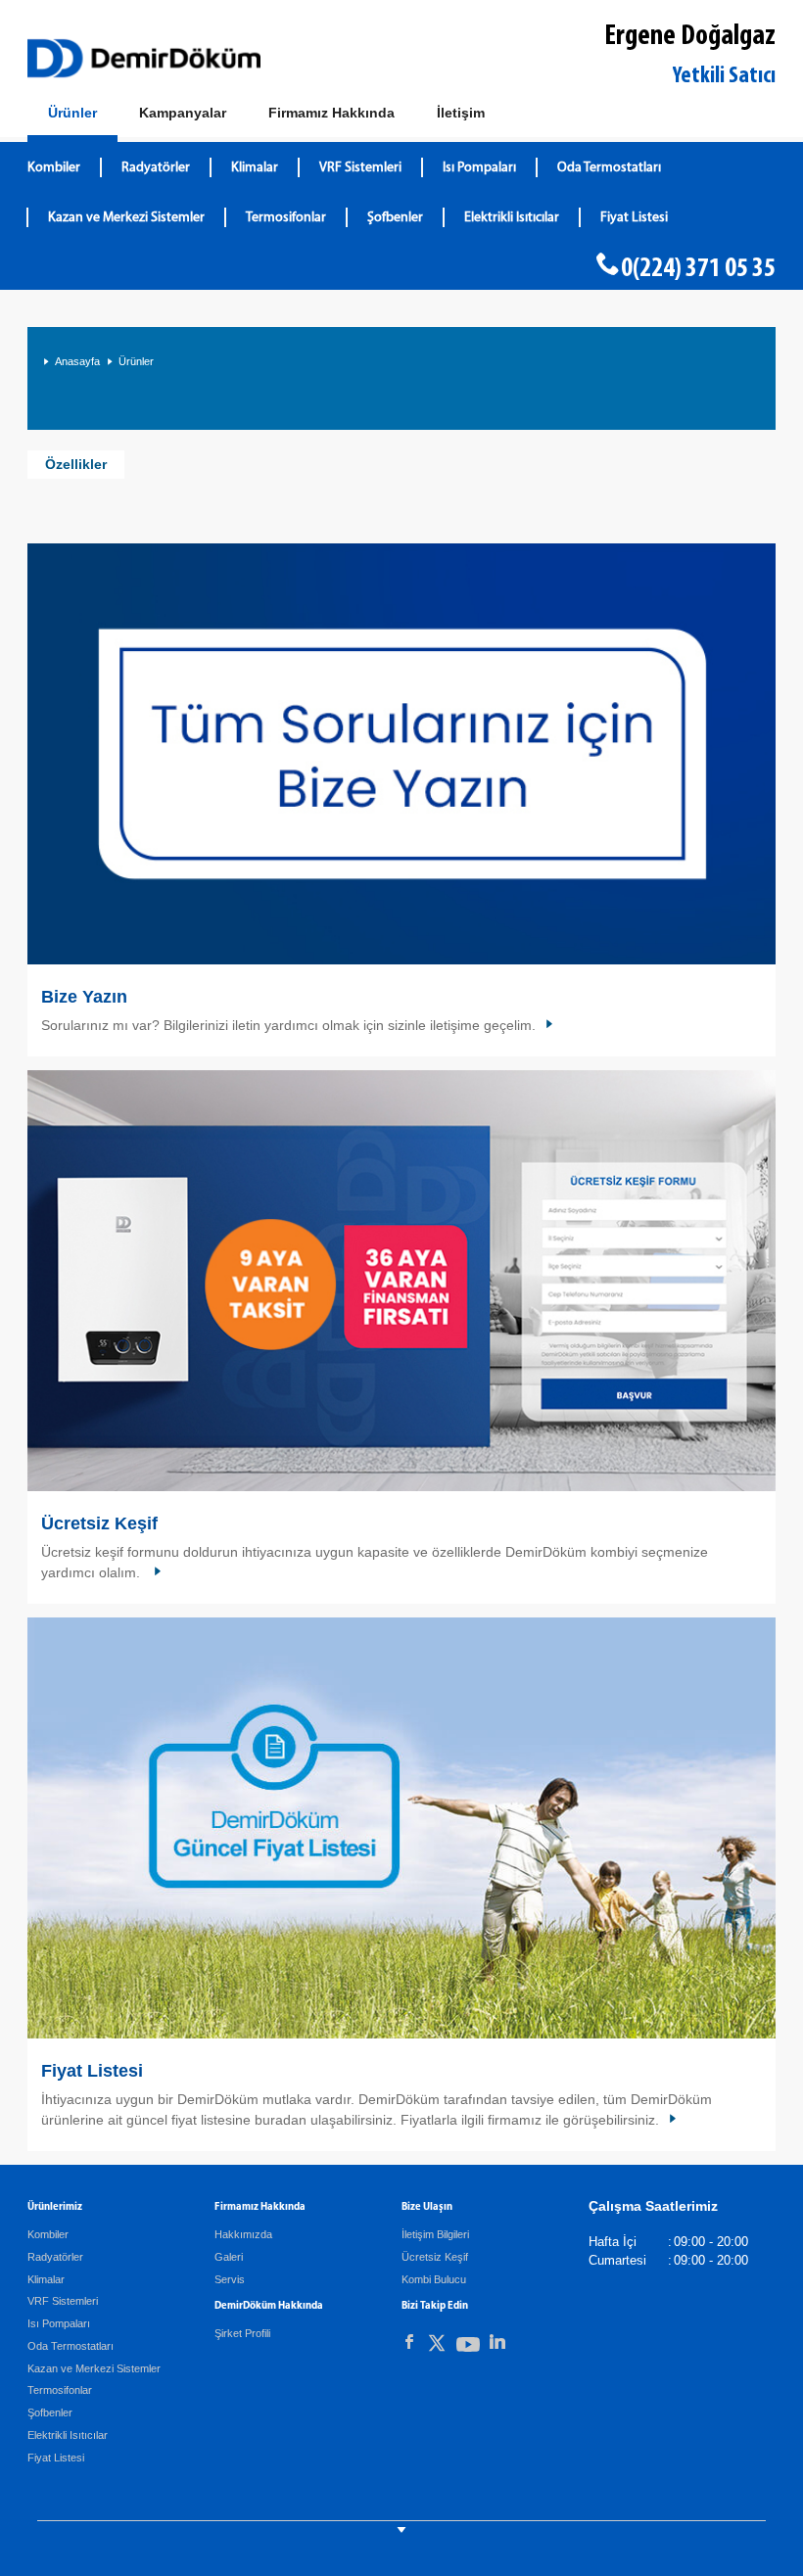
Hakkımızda (243, 2234)
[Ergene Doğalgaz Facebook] (409, 2342)
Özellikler (76, 464)
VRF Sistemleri (360, 168)
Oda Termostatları (609, 168)
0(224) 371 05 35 (698, 269)
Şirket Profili (242, 2333)
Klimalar (255, 168)
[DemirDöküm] (144, 58)
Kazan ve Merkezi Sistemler (126, 218)
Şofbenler (395, 218)
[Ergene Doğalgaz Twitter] (437, 2346)
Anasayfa (77, 361)
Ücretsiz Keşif (99, 1523)
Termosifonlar (286, 218)
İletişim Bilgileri (435, 2234)
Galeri (229, 2257)
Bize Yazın (84, 997)
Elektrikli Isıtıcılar (512, 218)
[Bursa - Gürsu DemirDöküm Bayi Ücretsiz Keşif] (401, 1281)
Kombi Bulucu (434, 2279)
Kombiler (54, 168)
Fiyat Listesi (634, 218)
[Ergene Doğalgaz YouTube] (468, 2348)
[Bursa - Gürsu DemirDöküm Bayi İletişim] (401, 754)
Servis (230, 2279)
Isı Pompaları (479, 168)
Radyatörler (156, 168)
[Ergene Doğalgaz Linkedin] (497, 2342)
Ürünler (136, 361)
